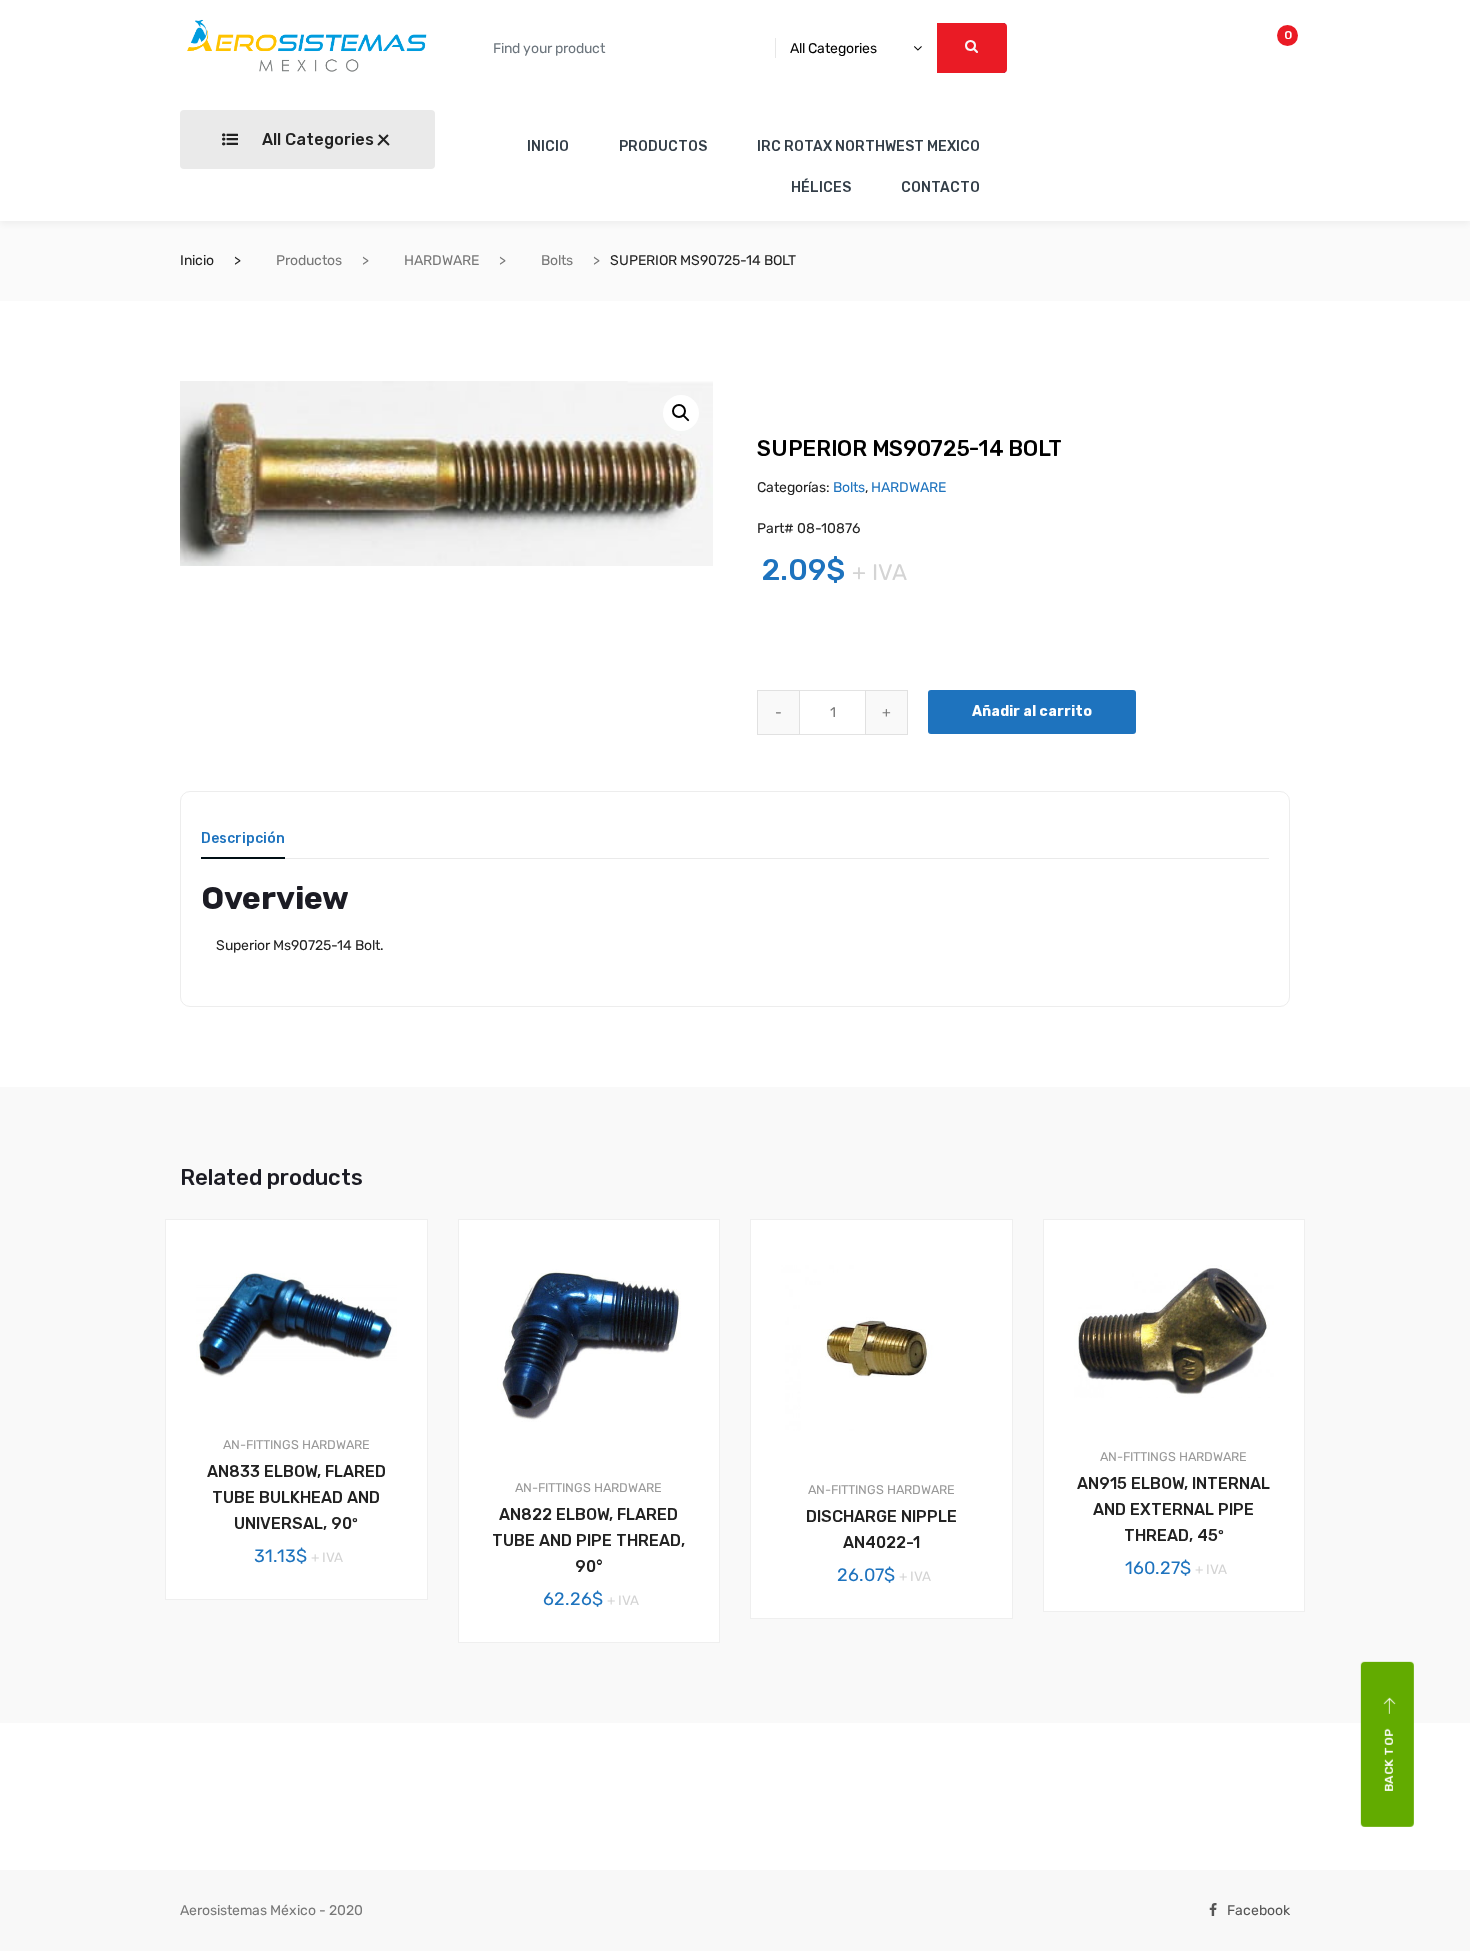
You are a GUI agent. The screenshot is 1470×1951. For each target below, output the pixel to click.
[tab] (243, 845)
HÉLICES (821, 187)
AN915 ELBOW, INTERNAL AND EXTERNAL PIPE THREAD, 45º (1173, 1509)
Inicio (197, 260)
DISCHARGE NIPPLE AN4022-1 (881, 1529)
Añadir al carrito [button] (308, 1667)
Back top (1389, 1759)
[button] (681, 413)
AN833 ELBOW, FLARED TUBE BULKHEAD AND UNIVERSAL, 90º (296, 1497)
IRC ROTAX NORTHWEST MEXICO (868, 146)
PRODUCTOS (663, 146)
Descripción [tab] (243, 839)
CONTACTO (940, 187)
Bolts (557, 260)
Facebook (1258, 1910)
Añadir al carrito (1032, 711)
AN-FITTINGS (261, 1444)
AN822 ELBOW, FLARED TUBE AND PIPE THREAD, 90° (588, 1540)
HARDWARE (441, 260)
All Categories (316, 139)
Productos (309, 260)
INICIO (548, 146)
